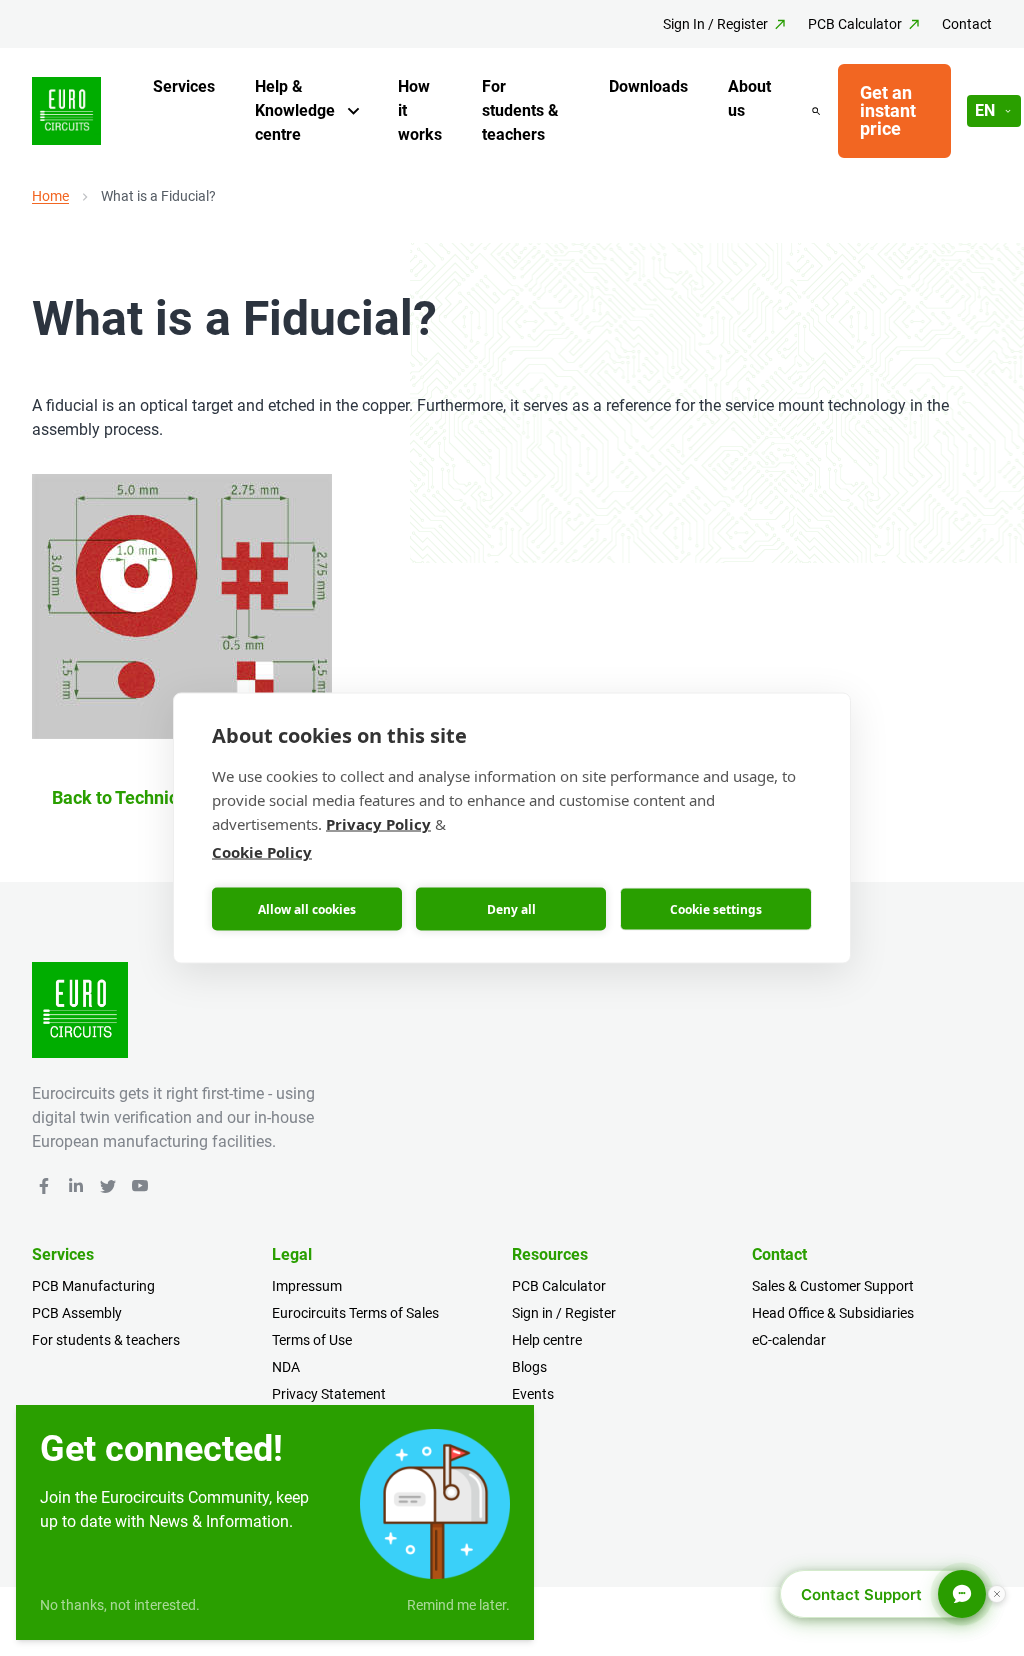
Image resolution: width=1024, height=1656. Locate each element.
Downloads (648, 86)
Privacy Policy (378, 824)
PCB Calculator (855, 24)
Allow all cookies (307, 908)
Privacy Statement (329, 1394)
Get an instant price (888, 110)
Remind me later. (458, 1605)
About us (749, 98)
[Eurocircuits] (66, 111)
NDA (286, 1367)
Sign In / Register (715, 24)
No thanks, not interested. (120, 1605)
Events (533, 1394)
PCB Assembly (77, 1313)
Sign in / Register (564, 1313)
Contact (967, 24)
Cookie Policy (262, 852)
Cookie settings (716, 908)
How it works (420, 110)
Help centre (547, 1340)
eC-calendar (789, 1340)
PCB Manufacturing (93, 1286)
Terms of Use (312, 1340)
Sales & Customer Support (833, 1286)
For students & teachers (520, 110)
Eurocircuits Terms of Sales (355, 1313)
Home (50, 196)
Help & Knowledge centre (295, 110)
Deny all (511, 908)
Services (184, 86)
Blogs (529, 1367)
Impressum (307, 1286)
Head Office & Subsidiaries (833, 1313)
